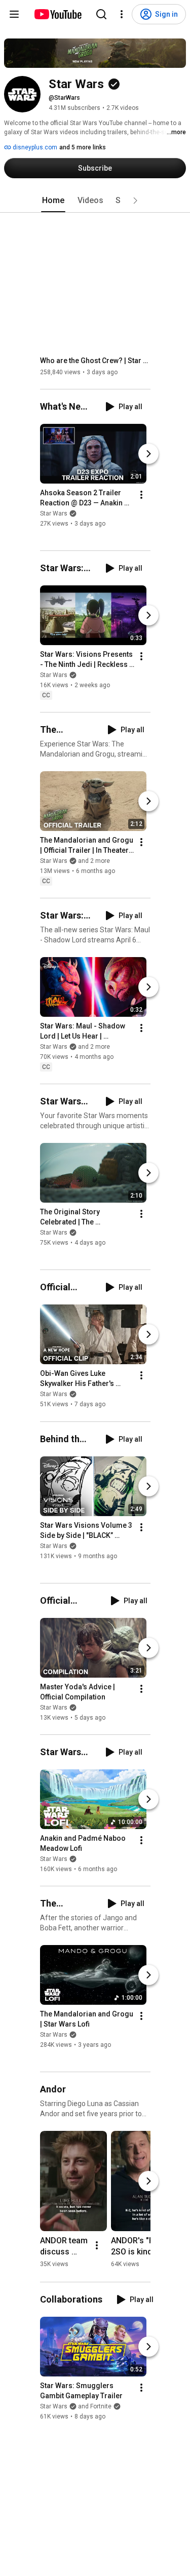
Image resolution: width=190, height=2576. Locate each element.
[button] (135, 201)
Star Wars (54, 513)
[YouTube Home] (58, 14)
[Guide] (14, 14)
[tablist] (95, 201)
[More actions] (141, 495)
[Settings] (122, 14)
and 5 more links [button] (83, 147)
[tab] (53, 201)
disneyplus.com (34, 147)
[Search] (101, 14)
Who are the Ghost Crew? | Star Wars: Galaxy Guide (96, 361)
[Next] (148, 454)
